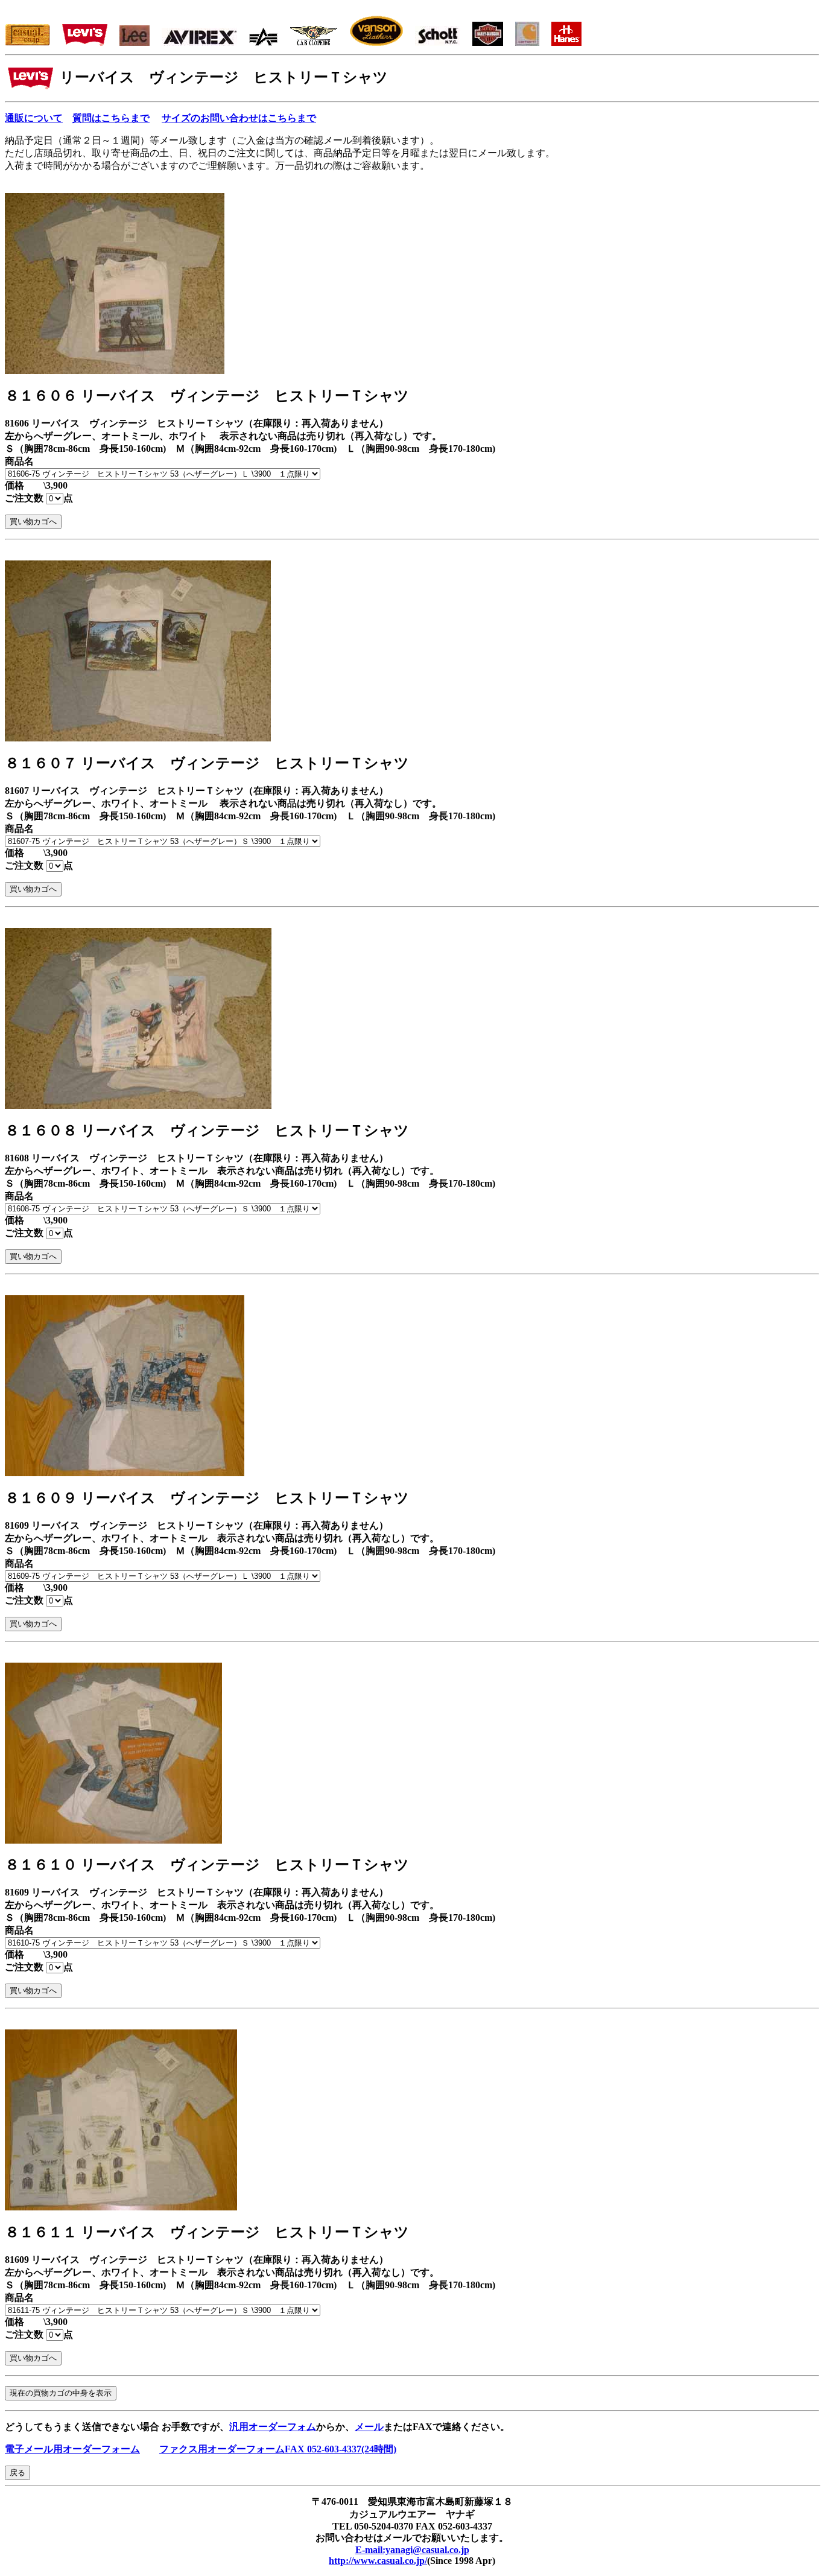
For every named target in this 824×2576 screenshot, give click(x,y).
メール (369, 2427)
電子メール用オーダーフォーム (72, 2449)
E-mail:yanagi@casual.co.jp (412, 2550)
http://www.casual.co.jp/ (378, 2561)
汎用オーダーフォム (273, 2427)
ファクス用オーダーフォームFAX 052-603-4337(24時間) (278, 2449)
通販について (34, 118)
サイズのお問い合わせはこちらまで (239, 118)
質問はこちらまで (111, 118)
